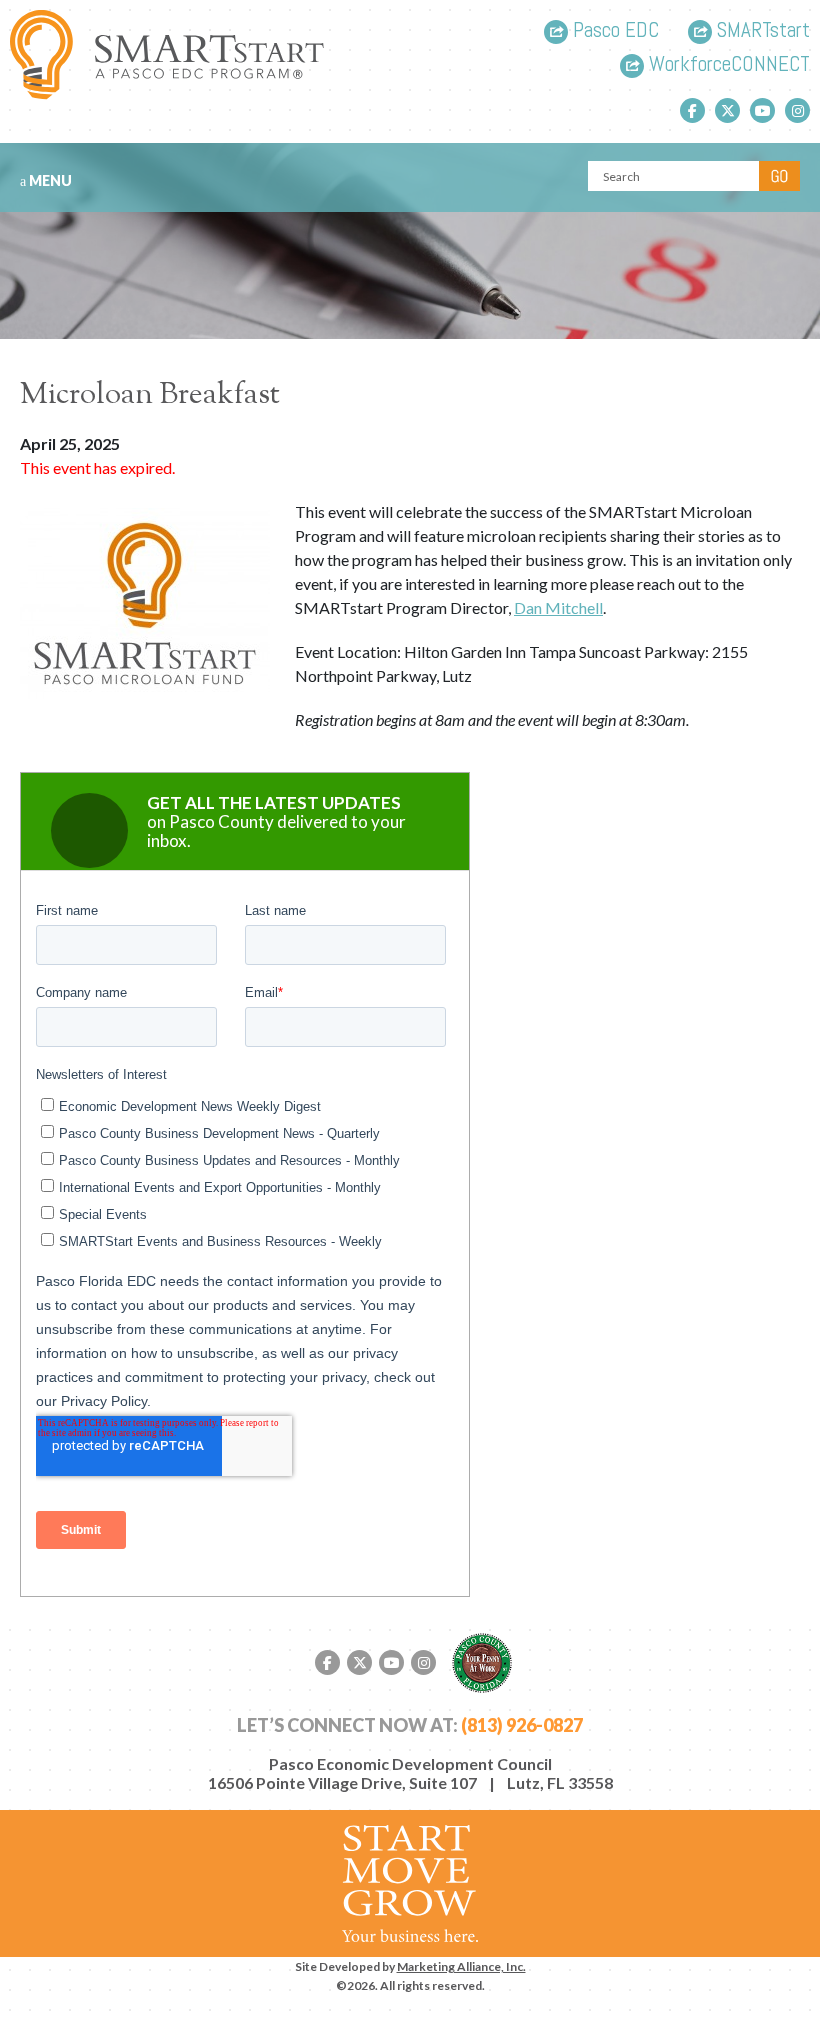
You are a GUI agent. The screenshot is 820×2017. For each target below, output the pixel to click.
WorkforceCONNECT (727, 65)
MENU (49, 180)
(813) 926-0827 (522, 1725)
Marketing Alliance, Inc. (461, 1966)
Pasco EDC (613, 31)
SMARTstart (761, 31)
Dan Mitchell (558, 607)
